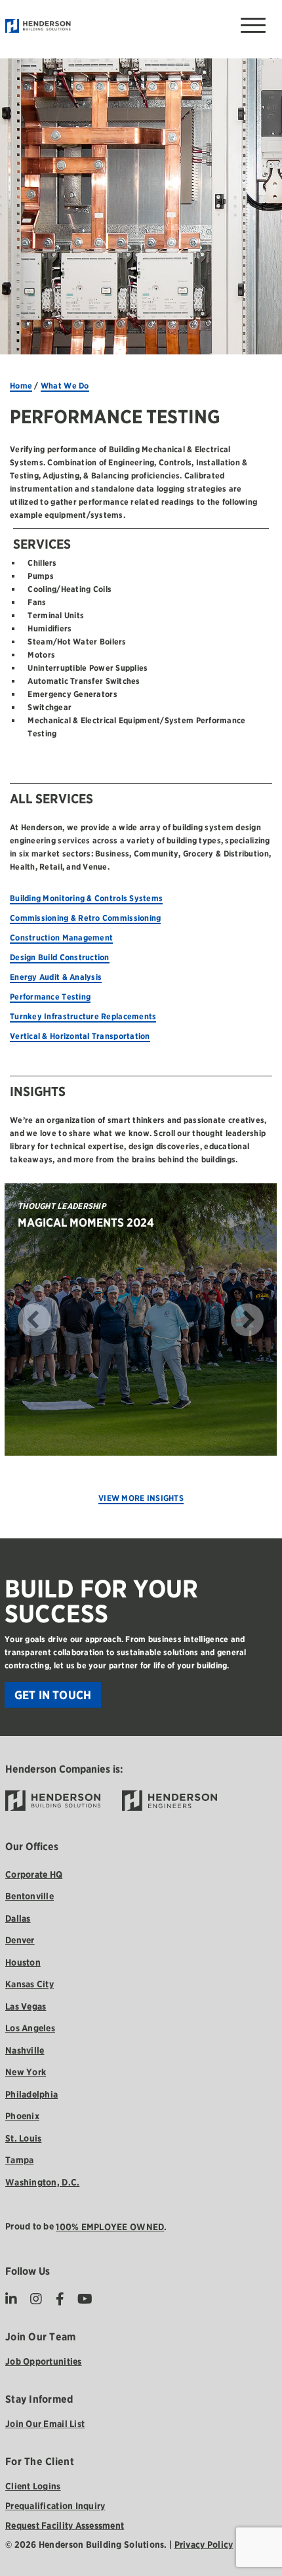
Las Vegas (26, 2006)
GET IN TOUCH (53, 1695)
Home (21, 386)
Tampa (19, 2160)
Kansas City (30, 1984)
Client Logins (33, 2486)
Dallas (18, 1918)
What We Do (65, 386)
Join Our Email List (45, 2424)
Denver (20, 1940)
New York (26, 2072)
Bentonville (30, 1896)
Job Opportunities (44, 2361)
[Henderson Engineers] (170, 1801)
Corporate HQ (34, 1874)
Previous (14, 1320)
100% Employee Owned (110, 2227)
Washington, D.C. (42, 2182)
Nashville (25, 2050)
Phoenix (22, 2116)
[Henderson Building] (53, 1801)
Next (267, 1320)
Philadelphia (31, 2094)
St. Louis (23, 2138)
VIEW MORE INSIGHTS (141, 1498)
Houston (23, 1962)
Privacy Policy (204, 2544)
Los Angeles (30, 2028)
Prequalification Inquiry (55, 2506)
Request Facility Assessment (65, 2525)
